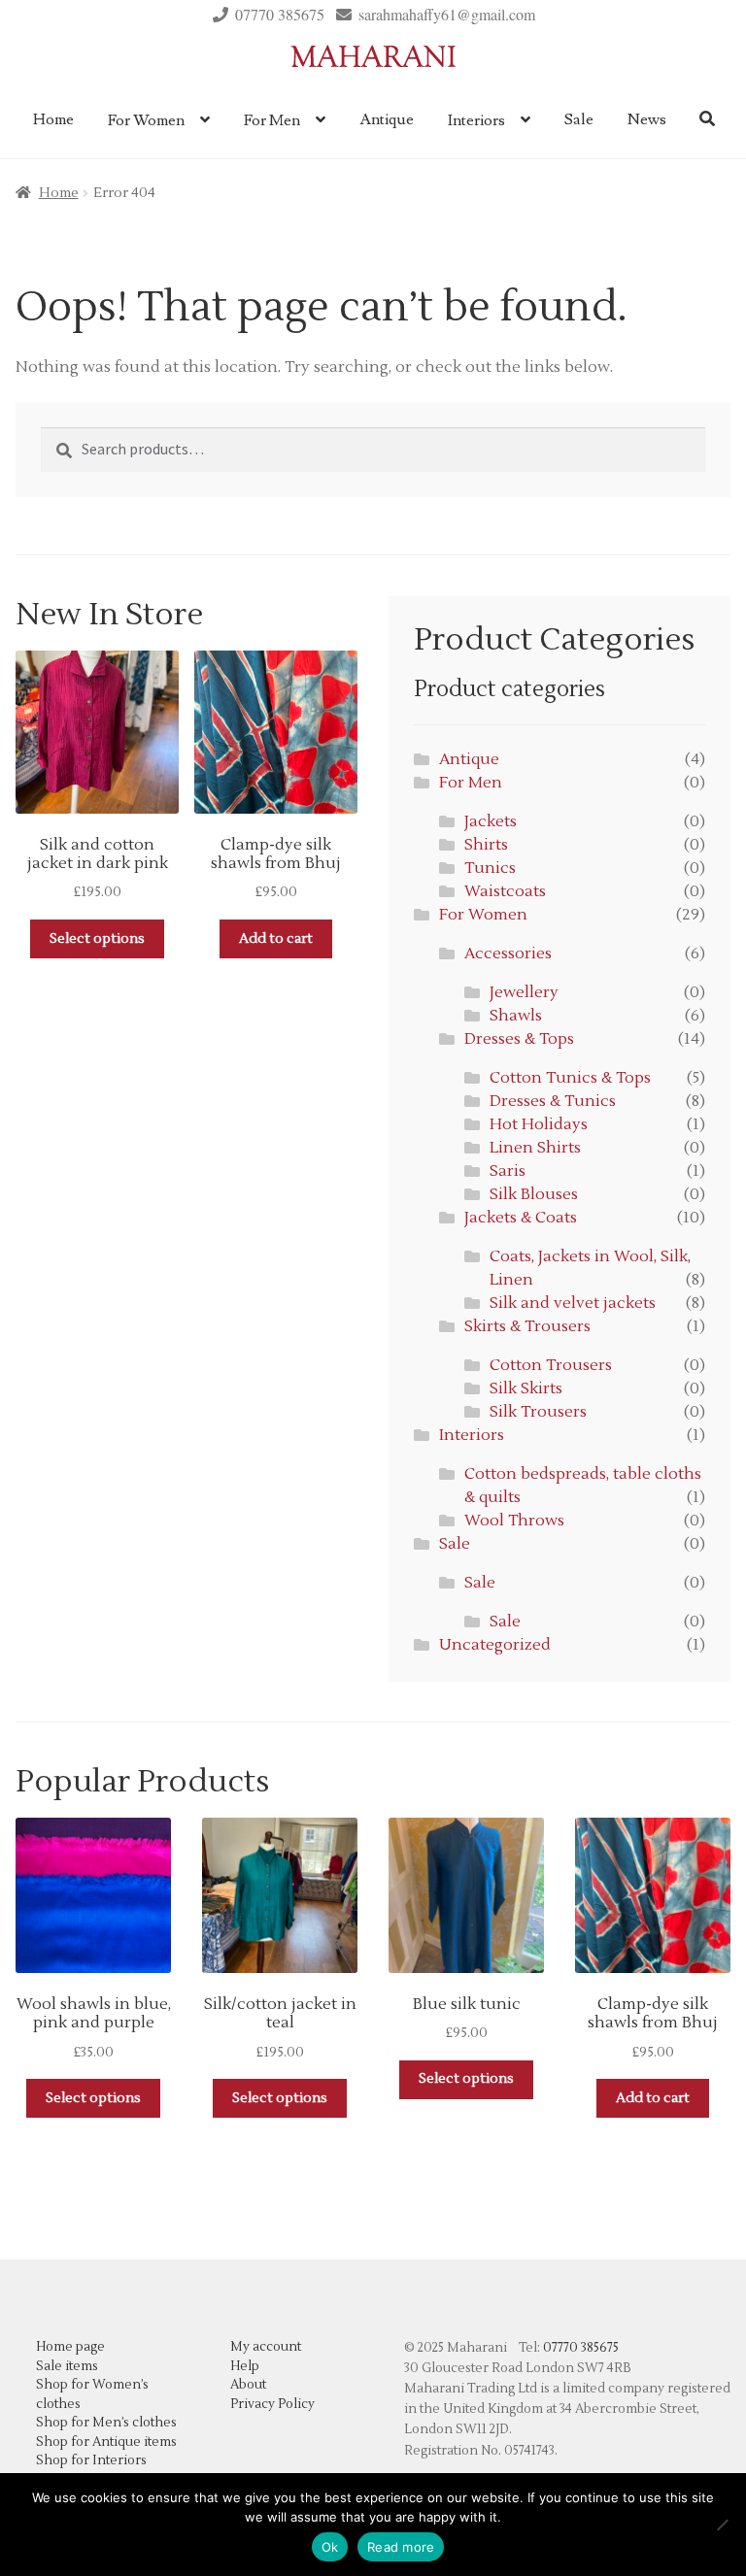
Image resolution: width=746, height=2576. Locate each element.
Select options (97, 939)
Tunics (490, 868)
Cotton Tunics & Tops (570, 1078)
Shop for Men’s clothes (106, 2423)
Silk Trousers (538, 1412)
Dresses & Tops (519, 1039)
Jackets (491, 821)
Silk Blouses (534, 1194)
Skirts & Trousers (527, 1326)
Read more (401, 2547)
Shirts (486, 845)
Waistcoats (505, 891)
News (647, 119)
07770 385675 (280, 14)
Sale (579, 119)
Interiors (476, 120)
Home (53, 119)
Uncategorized (495, 1645)
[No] (722, 2525)
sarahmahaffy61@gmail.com (447, 14)
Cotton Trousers (551, 1365)
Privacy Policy (272, 2404)
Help (245, 2366)
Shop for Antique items (106, 2442)
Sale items (67, 2366)
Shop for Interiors (91, 2460)
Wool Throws (514, 1521)
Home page (70, 2347)
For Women (146, 120)
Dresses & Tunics (553, 1101)
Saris (508, 1171)
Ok (330, 2547)
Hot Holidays (539, 1124)
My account (266, 2347)
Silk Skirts (526, 1388)
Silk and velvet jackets (573, 1303)
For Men (272, 120)
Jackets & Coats (521, 1218)
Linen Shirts (535, 1148)
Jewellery (524, 992)
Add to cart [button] (276, 939)
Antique (387, 119)
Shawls (516, 1016)
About (248, 2385)
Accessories (508, 953)
